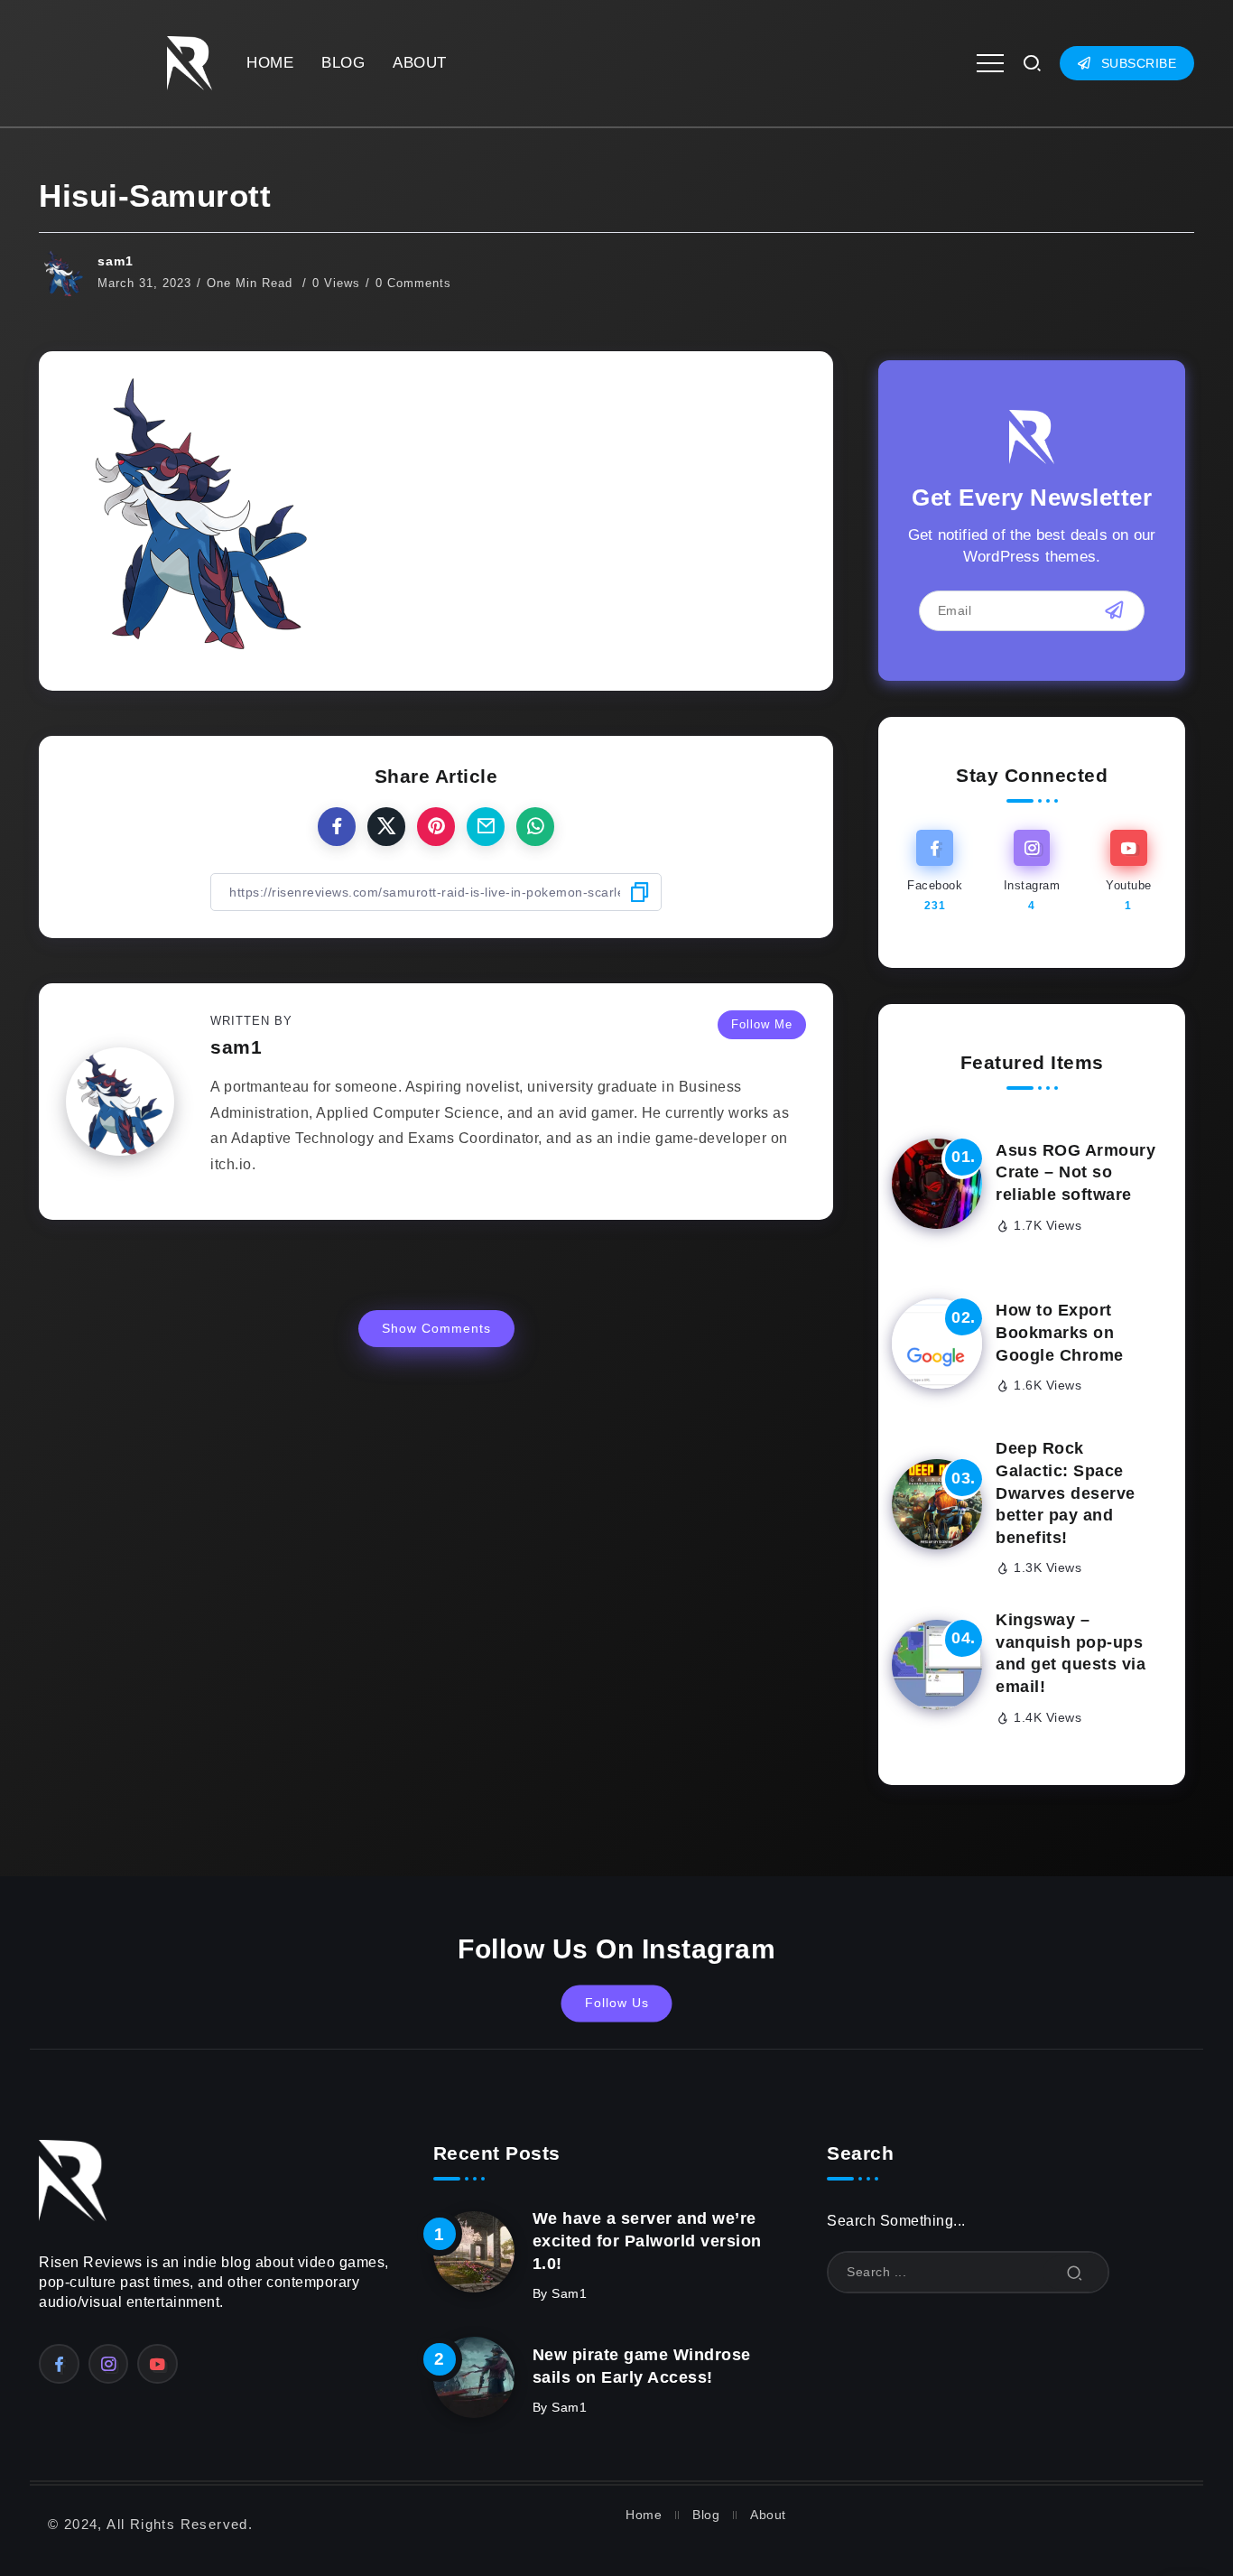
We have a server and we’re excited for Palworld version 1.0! (647, 2241)
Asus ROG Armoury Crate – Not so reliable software (1075, 1172)
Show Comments (436, 1328)
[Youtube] (1129, 872)
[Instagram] (1031, 872)
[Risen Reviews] (190, 62)
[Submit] (1075, 2272)
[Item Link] (937, 1184)
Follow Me (762, 1024)
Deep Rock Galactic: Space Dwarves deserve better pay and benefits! (1066, 1493)
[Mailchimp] (1114, 610)
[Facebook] (935, 872)
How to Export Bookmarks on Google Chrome (1060, 1332)
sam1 (116, 261)
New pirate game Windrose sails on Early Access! (642, 2366)
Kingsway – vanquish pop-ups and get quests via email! (1071, 1653)
